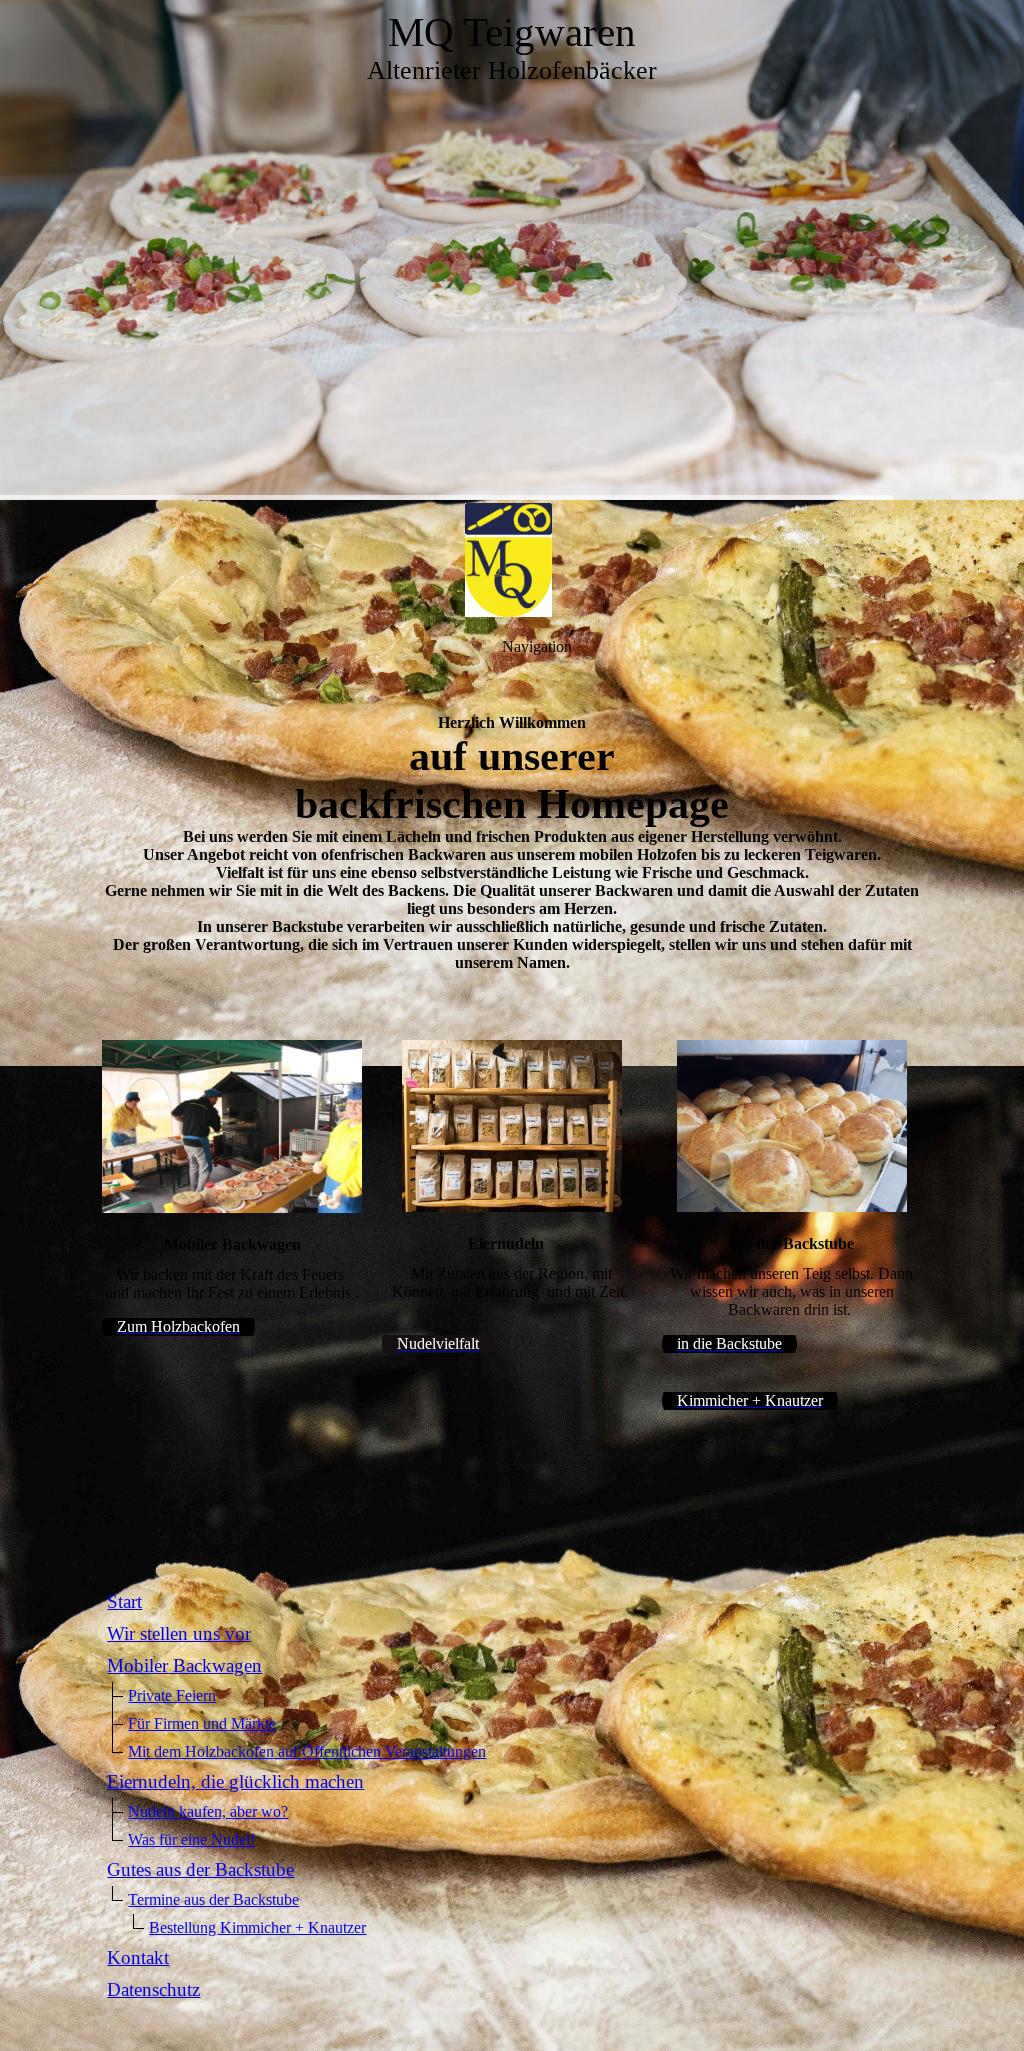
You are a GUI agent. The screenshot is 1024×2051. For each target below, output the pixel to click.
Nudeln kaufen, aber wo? (208, 1811)
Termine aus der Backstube (213, 1899)
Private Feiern (172, 1695)
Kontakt (138, 1957)
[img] (512, 250)
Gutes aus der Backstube (200, 1869)
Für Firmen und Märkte (202, 1723)
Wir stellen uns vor (179, 1633)
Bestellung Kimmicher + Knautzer (257, 1927)
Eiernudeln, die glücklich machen (235, 1781)
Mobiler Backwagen (184, 1665)
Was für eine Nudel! (191, 1839)
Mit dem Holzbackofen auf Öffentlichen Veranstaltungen (307, 1751)
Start (124, 1601)
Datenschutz (153, 1989)
